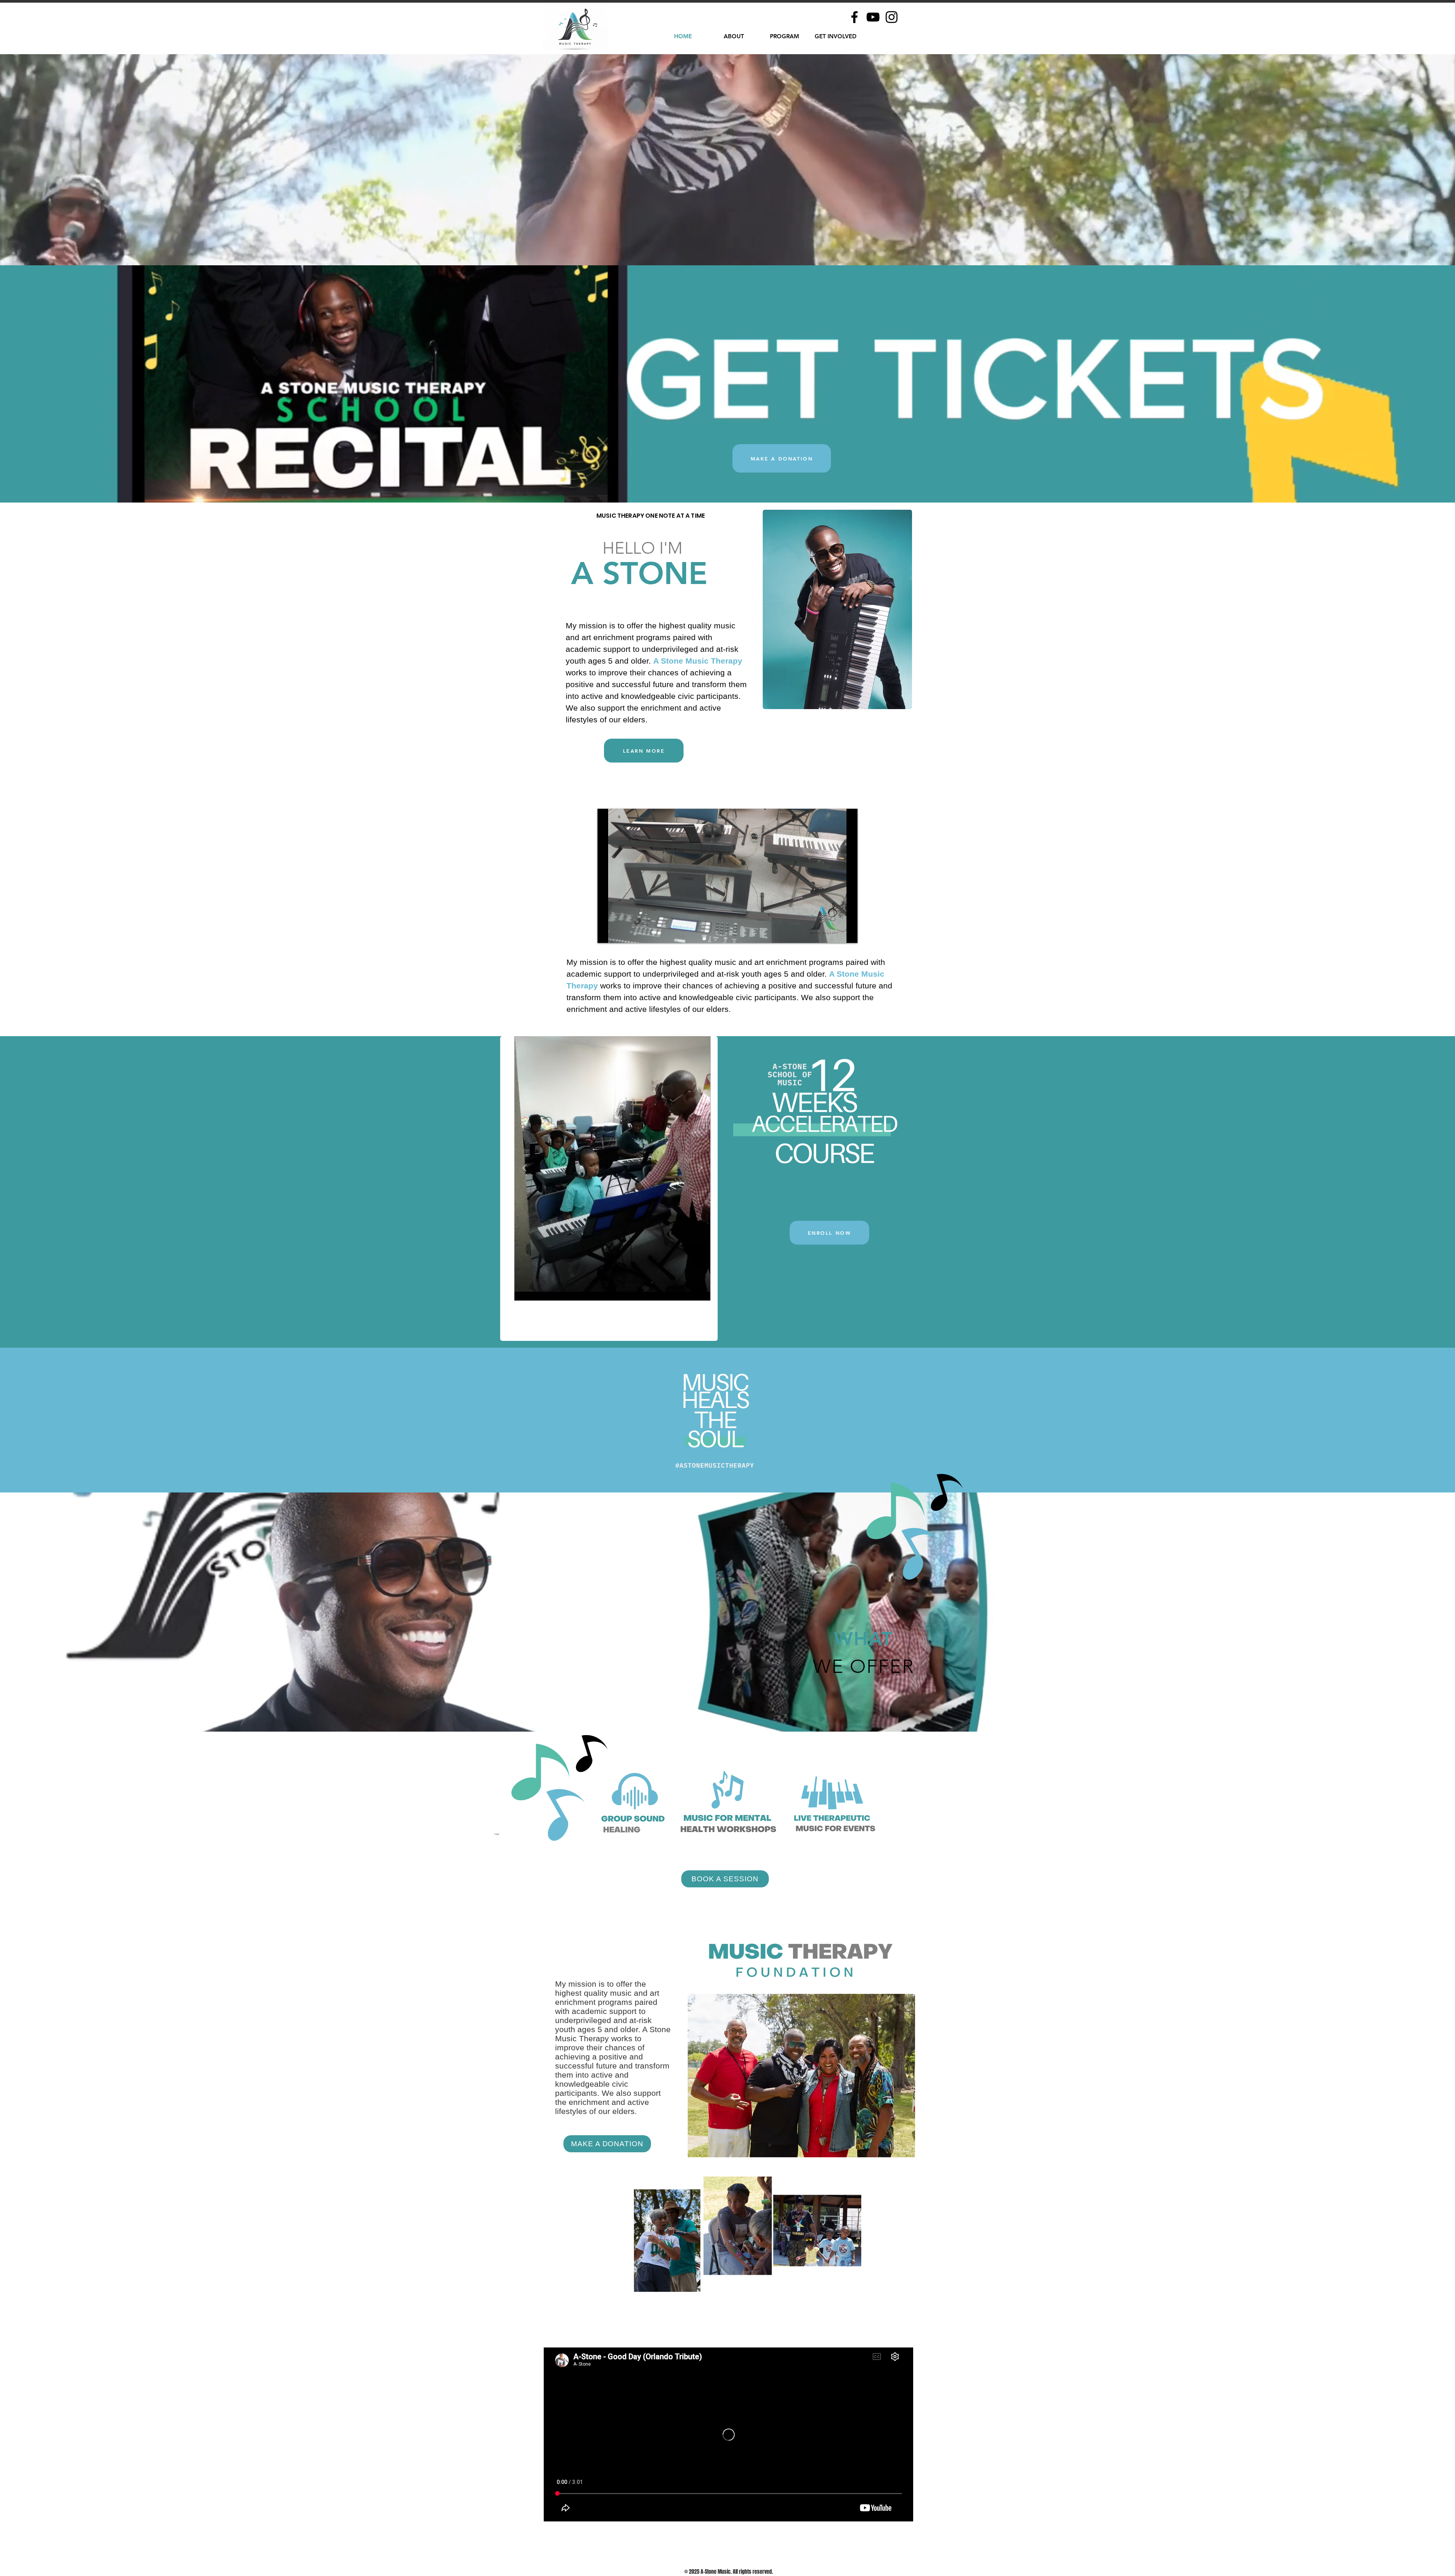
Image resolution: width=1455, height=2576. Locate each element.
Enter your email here (625, 1310)
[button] (867, 1210)
